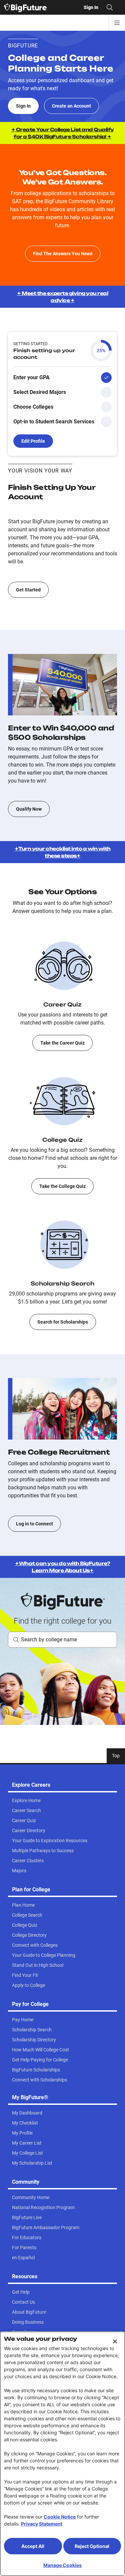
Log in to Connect (34, 1524)
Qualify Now (29, 809)
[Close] (115, 2341)
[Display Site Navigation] (117, 23)
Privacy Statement (42, 2524)
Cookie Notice (60, 2517)
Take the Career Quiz (62, 1043)
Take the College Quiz (62, 1186)
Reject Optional (92, 2546)
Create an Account (71, 106)
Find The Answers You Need (63, 254)
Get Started (28, 590)
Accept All (33, 2546)
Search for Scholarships (63, 1322)
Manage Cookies (62, 2565)
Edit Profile (33, 441)
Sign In (23, 106)
